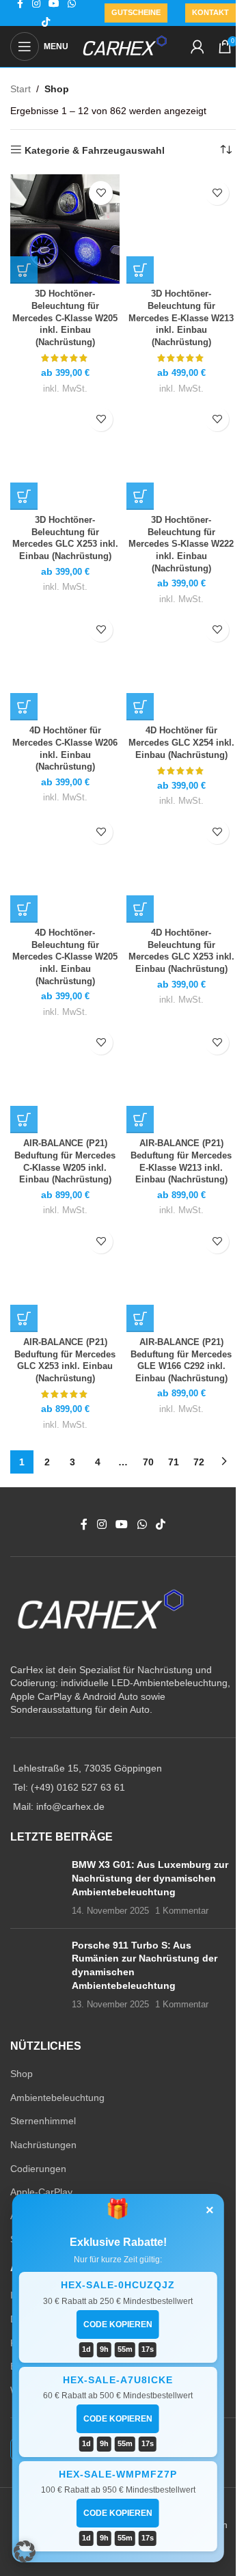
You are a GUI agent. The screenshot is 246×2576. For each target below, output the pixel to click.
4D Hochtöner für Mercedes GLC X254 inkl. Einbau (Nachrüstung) (181, 743)
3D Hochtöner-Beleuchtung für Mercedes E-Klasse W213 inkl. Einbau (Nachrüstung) (181, 318)
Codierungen (38, 2169)
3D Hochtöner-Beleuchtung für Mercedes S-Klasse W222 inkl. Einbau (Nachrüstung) (181, 544)
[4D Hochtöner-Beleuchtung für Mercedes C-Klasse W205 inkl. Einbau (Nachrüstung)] (65, 868)
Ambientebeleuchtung (57, 2098)
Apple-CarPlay (41, 2192)
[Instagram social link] (101, 1525)
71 (174, 1462)
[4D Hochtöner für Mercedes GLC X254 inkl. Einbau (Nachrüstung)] (181, 666)
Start (20, 89)
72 (199, 1462)
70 (148, 1462)
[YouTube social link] (122, 1525)
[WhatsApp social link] (142, 1525)
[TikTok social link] (46, 22)
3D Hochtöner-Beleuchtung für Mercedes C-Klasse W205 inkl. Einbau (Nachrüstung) (65, 318)
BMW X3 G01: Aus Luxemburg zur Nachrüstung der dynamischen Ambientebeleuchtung (150, 1878)
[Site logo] (125, 46)
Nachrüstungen (43, 2145)
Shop (22, 2074)
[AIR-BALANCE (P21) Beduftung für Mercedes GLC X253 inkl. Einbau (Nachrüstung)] (65, 1277)
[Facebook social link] (84, 1525)
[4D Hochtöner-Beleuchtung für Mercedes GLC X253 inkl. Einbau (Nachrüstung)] (181, 868)
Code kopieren (118, 2324)
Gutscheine (136, 12)
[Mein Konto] (197, 46)
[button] (25, 2551)
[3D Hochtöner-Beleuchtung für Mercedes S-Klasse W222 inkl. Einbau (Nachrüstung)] (181, 455)
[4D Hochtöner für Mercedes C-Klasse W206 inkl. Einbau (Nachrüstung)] (65, 666)
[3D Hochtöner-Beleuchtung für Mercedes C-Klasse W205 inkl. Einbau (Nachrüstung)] (65, 229)
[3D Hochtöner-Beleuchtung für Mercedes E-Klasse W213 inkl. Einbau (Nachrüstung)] (181, 229)
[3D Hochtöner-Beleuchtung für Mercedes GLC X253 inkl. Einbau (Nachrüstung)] (65, 455)
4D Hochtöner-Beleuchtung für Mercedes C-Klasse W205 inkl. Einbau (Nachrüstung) (65, 957)
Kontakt (210, 12)
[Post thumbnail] (36, 1888)
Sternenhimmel (43, 2121)
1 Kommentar (182, 1911)
